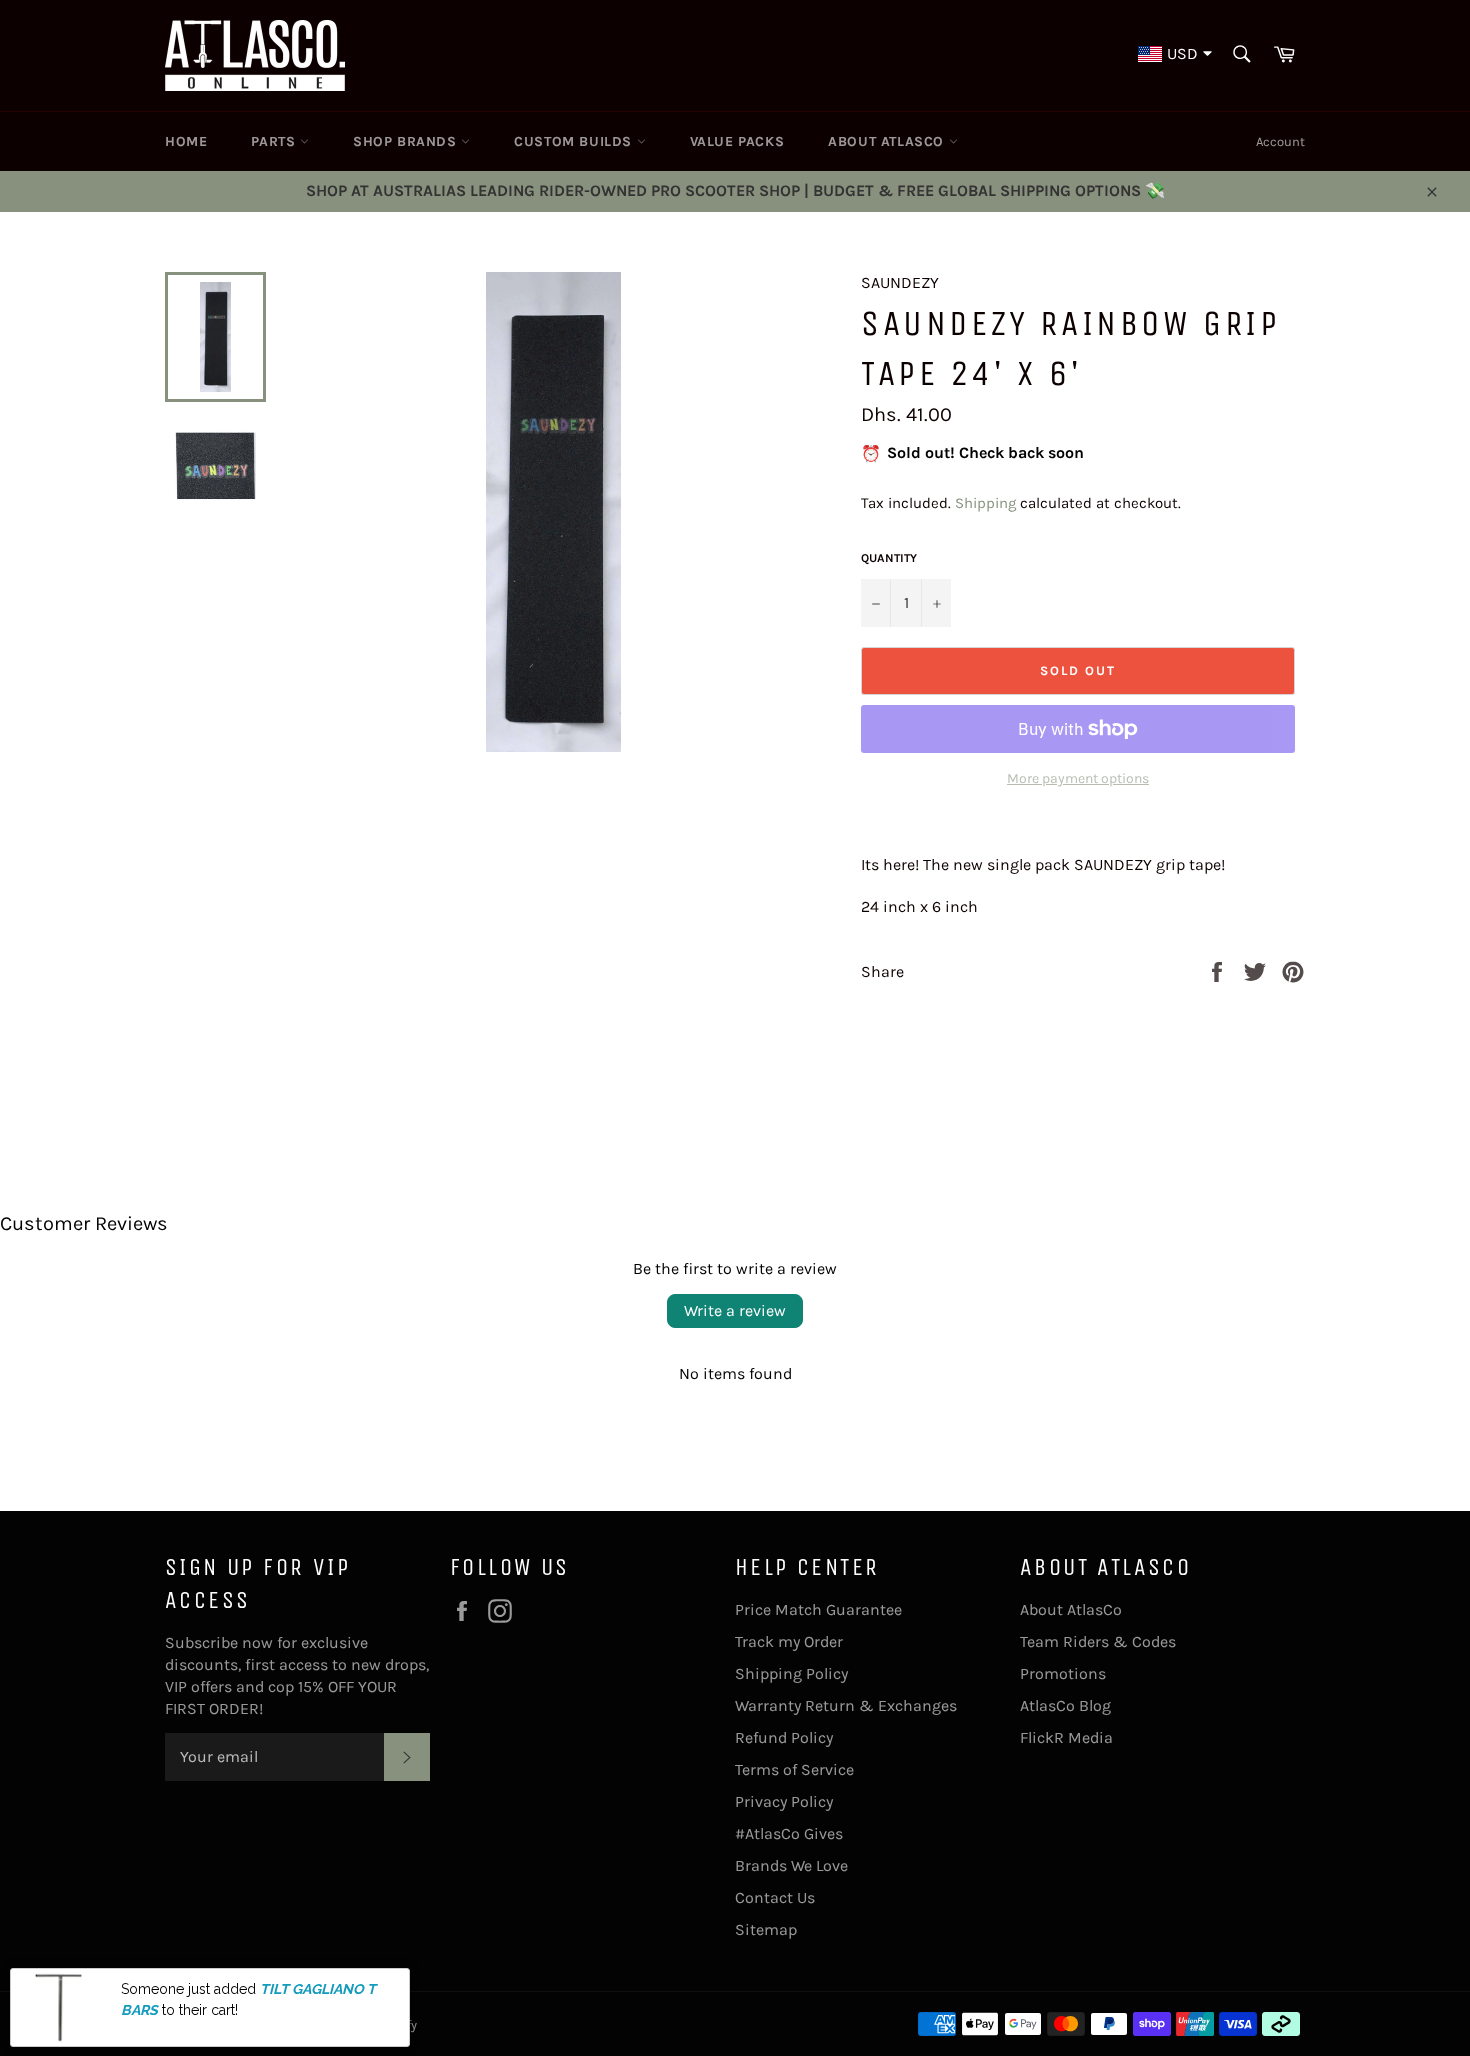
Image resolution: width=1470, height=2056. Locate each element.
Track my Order (789, 1641)
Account (1280, 141)
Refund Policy (784, 1737)
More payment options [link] (1078, 778)
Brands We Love (791, 1865)
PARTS (275, 141)
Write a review (735, 1310)
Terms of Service (794, 1769)
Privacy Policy (784, 1801)
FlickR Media (1066, 1737)
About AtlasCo (1071, 1609)
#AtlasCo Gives (789, 1833)
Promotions (1063, 1673)
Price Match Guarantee (818, 1609)
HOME (186, 141)
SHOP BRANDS (407, 141)
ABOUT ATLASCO (888, 141)
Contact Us (775, 1897)
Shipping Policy (791, 1673)
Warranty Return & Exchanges (846, 1705)
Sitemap (766, 1929)
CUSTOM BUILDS (575, 141)
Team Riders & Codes (1098, 1641)
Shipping (985, 503)
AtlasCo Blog (1065, 1705)
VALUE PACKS (737, 141)
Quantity (889, 558)
